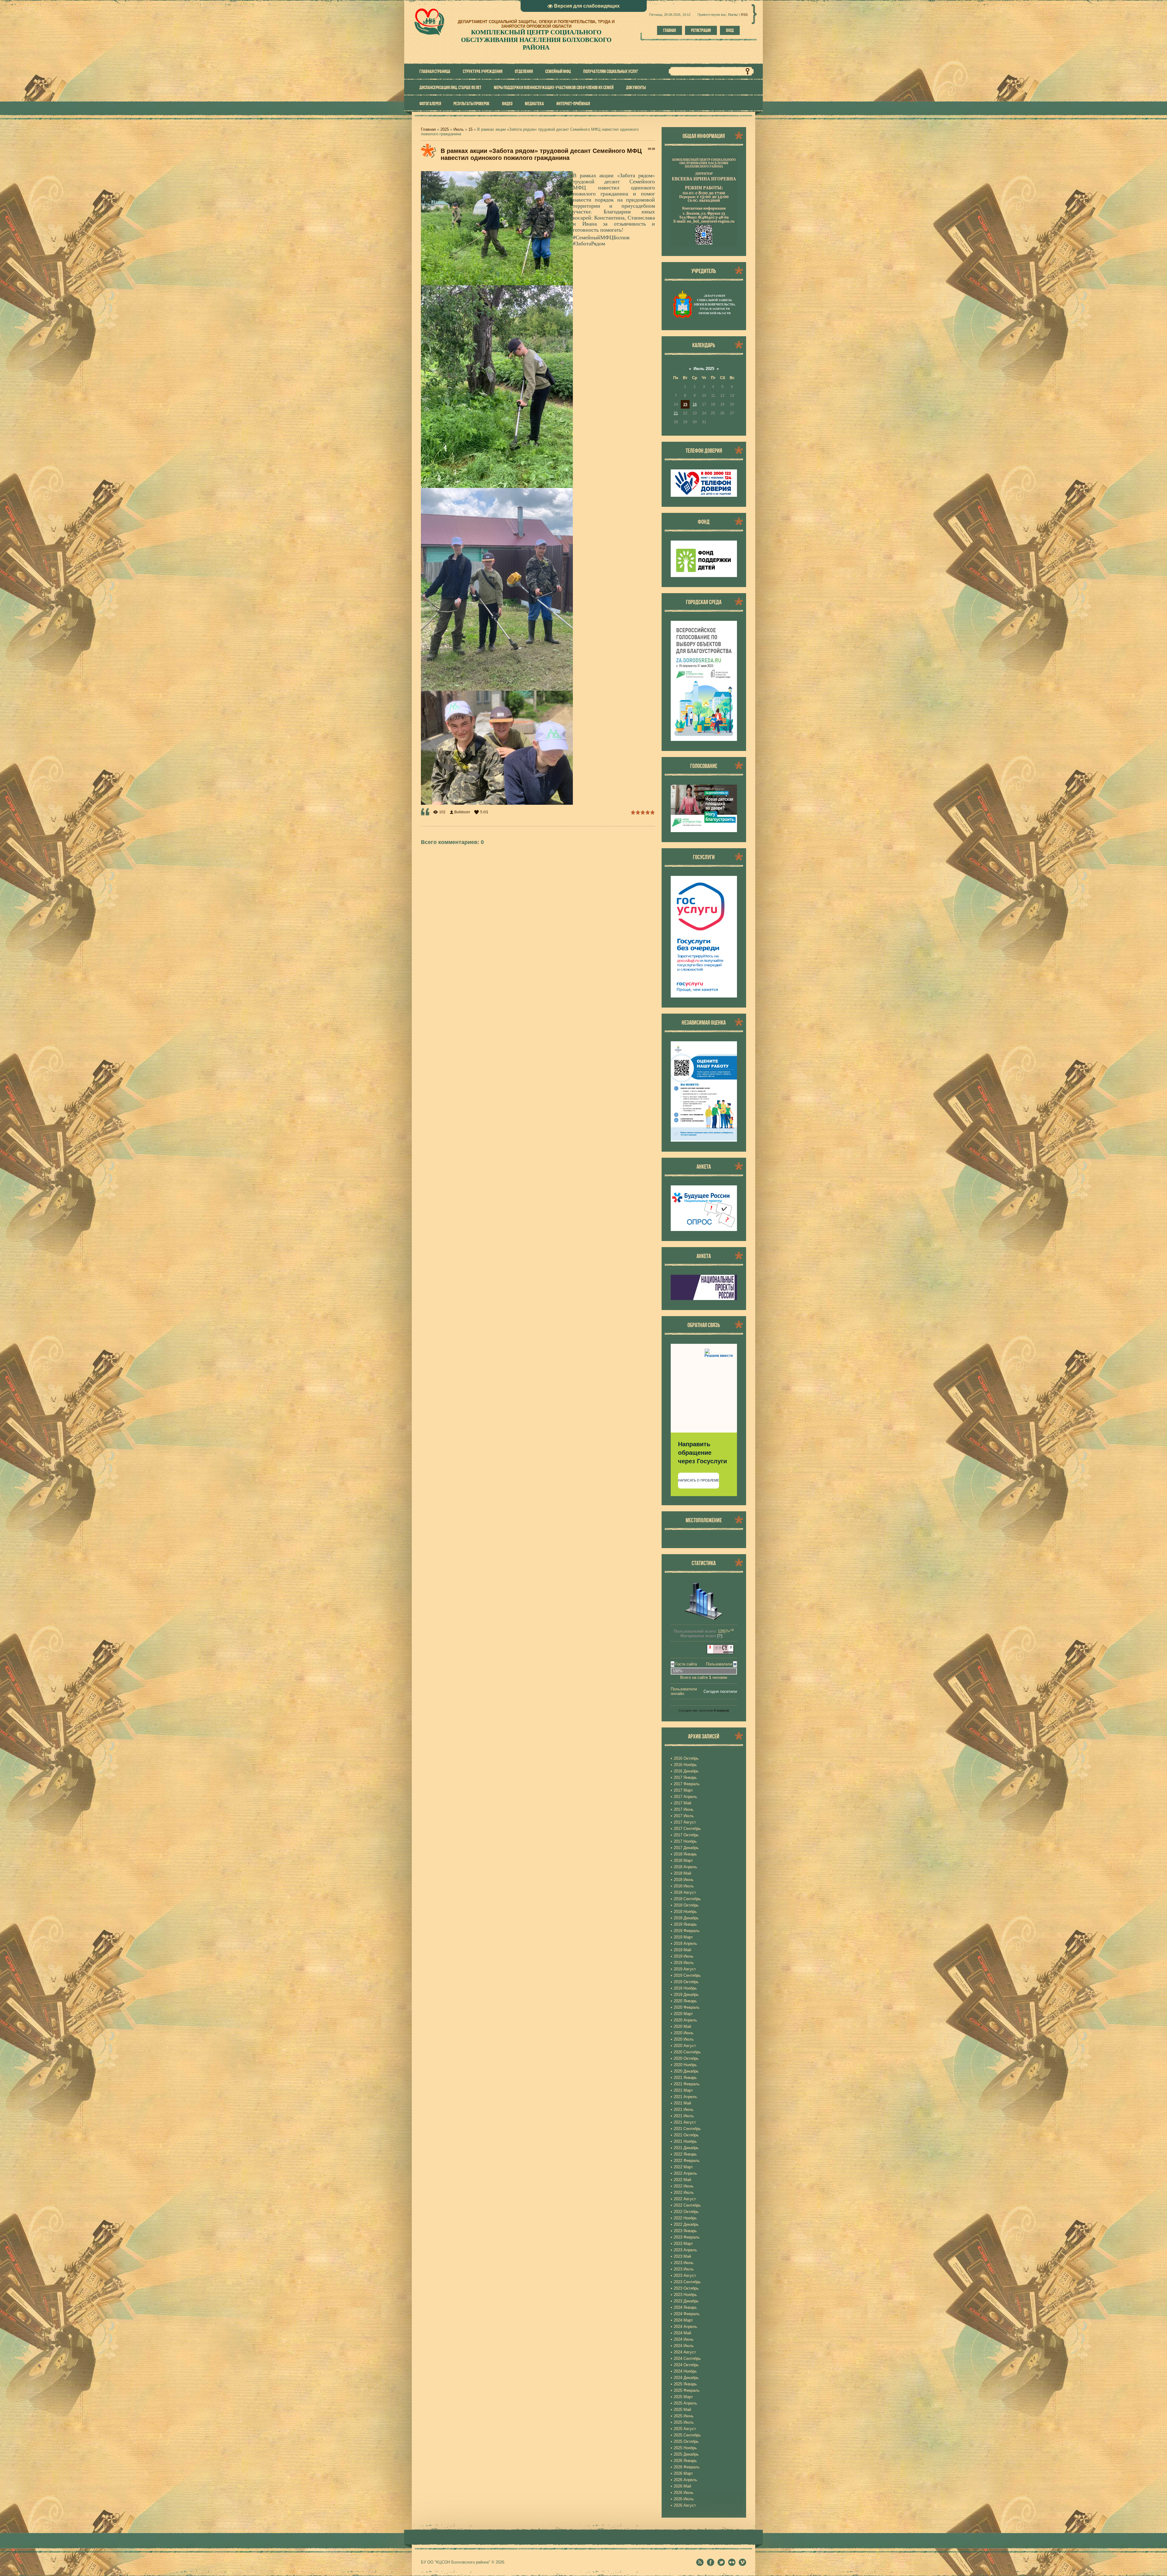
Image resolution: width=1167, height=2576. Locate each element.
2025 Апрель (685, 2403)
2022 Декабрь (686, 2224)
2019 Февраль (687, 1931)
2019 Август (685, 1969)
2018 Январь (685, 1854)
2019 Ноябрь (685, 1988)
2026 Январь (685, 2461)
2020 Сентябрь (687, 2052)
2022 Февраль (687, 2161)
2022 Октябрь (686, 2212)
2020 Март (683, 2014)
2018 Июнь (684, 1880)
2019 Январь (685, 1924)
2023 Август (685, 2275)
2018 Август (685, 1892)
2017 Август (685, 1822)
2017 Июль (684, 1816)
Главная (670, 30)
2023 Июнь (684, 2263)
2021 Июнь (684, 2109)
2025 (445, 129)
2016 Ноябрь (685, 1765)
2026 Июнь (684, 2493)
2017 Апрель (685, 1797)
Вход (730, 30)
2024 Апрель (685, 2327)
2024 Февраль (687, 2314)
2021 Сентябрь (687, 2129)
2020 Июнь (684, 2033)
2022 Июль (684, 2192)
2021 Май (682, 2103)
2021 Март (683, 2090)
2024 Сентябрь (687, 2358)
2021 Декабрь (686, 2148)
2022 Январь (685, 2154)
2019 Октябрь (686, 1982)
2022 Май (682, 2180)
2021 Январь (685, 2078)
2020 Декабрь (686, 2071)
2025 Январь (685, 2384)
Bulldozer (462, 812)
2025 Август (685, 2429)
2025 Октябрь (686, 2441)
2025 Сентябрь (687, 2435)
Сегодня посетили (720, 1691)
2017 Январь (685, 1777)
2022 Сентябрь (687, 2205)
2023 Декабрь (686, 2301)
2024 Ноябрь (685, 2371)
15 (470, 129)
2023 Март (683, 2244)
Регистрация (701, 30)
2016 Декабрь (686, 1771)
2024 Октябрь (686, 2365)
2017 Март (683, 1790)
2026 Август (685, 2505)
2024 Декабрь (686, 2378)
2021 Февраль (687, 2084)
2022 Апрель (685, 2173)
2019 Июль (684, 1963)
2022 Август (685, 2199)
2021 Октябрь (686, 2135)
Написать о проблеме (699, 1480)
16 (695, 404)
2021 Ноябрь (685, 2141)
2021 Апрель (685, 2097)
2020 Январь (685, 2001)
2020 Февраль (687, 2007)
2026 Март (683, 2473)
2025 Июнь (684, 2416)
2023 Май (682, 2256)
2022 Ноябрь (685, 2218)
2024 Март (683, 2320)
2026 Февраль (687, 2467)
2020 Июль (684, 2039)
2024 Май (682, 2333)
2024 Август (685, 2352)
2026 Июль (684, 2499)
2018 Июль (684, 1886)
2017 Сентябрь (687, 1829)
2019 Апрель (685, 1943)
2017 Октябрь (686, 1835)
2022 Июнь (684, 2186)
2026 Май (682, 2486)
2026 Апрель (685, 2480)
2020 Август (685, 2046)
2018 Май (682, 1873)
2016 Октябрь (686, 1758)
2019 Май (682, 1950)
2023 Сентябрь (687, 2282)
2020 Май (682, 2026)
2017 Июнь (684, 1809)
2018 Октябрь (686, 1905)
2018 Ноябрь (685, 1912)
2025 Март (683, 2397)
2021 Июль (684, 2116)
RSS (744, 15)
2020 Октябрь (686, 2058)
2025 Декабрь (686, 2454)
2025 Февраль (687, 2390)
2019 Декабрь (686, 1995)
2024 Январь (685, 2307)
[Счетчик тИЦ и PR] (720, 1653)
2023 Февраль (687, 2237)
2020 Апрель (685, 2020)
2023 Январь (685, 2231)
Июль (459, 129)
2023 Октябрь (686, 2288)
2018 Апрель (685, 1867)
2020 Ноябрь (685, 2065)
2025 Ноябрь (685, 2448)
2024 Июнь (684, 2339)
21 (676, 413)
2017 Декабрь (686, 1848)
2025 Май (682, 2410)
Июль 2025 (704, 369)
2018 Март (683, 1860)
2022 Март (683, 2167)
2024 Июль (684, 2346)
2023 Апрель (685, 2250)
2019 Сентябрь (687, 1975)
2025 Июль (684, 2422)
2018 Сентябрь (687, 1899)
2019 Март (683, 1937)
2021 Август (685, 2122)
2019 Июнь (684, 1956)
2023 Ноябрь (685, 2295)
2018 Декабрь (686, 1918)
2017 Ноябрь (685, 1841)
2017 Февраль (687, 1784)
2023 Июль (684, 2269)
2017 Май (682, 1803)
